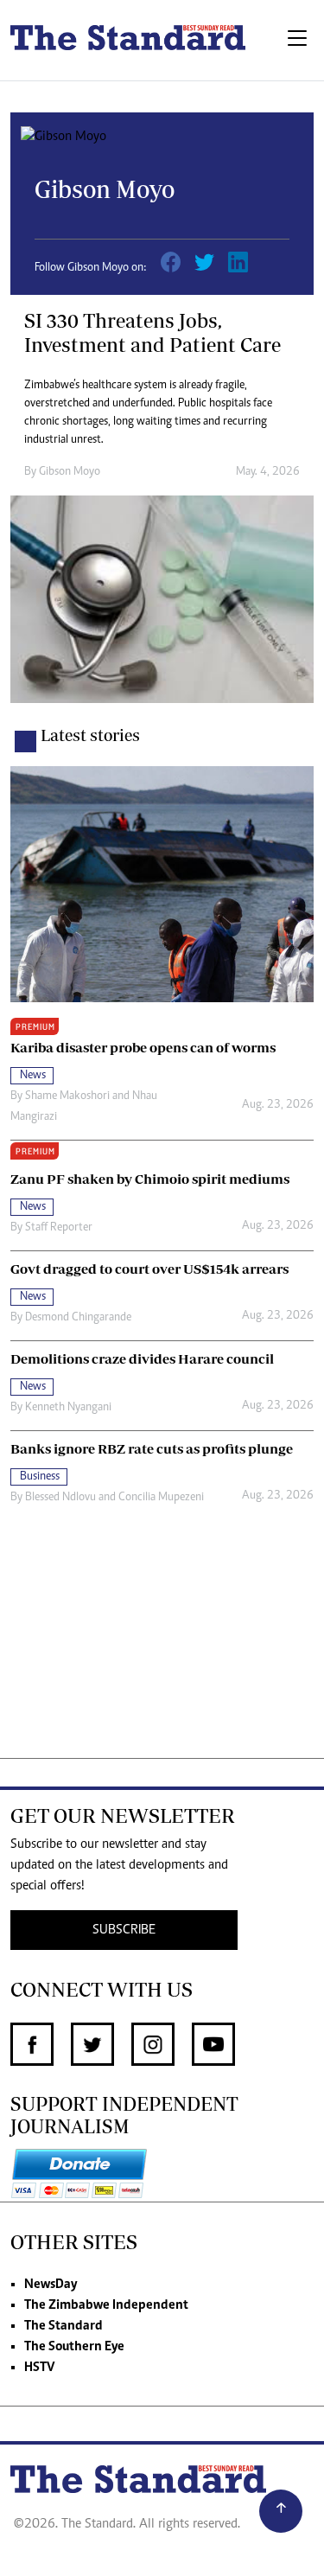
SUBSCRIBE (124, 1930)
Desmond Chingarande (78, 1318)
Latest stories (90, 735)
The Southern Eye (74, 2347)
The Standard (64, 2326)
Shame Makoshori (67, 1096)
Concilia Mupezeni (161, 1498)
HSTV (39, 2368)
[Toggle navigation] (297, 40)
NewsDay (51, 2285)
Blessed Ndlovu (60, 1498)
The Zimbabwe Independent (106, 2305)
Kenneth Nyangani (68, 1408)
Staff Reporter (59, 1228)
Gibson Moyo (70, 472)
